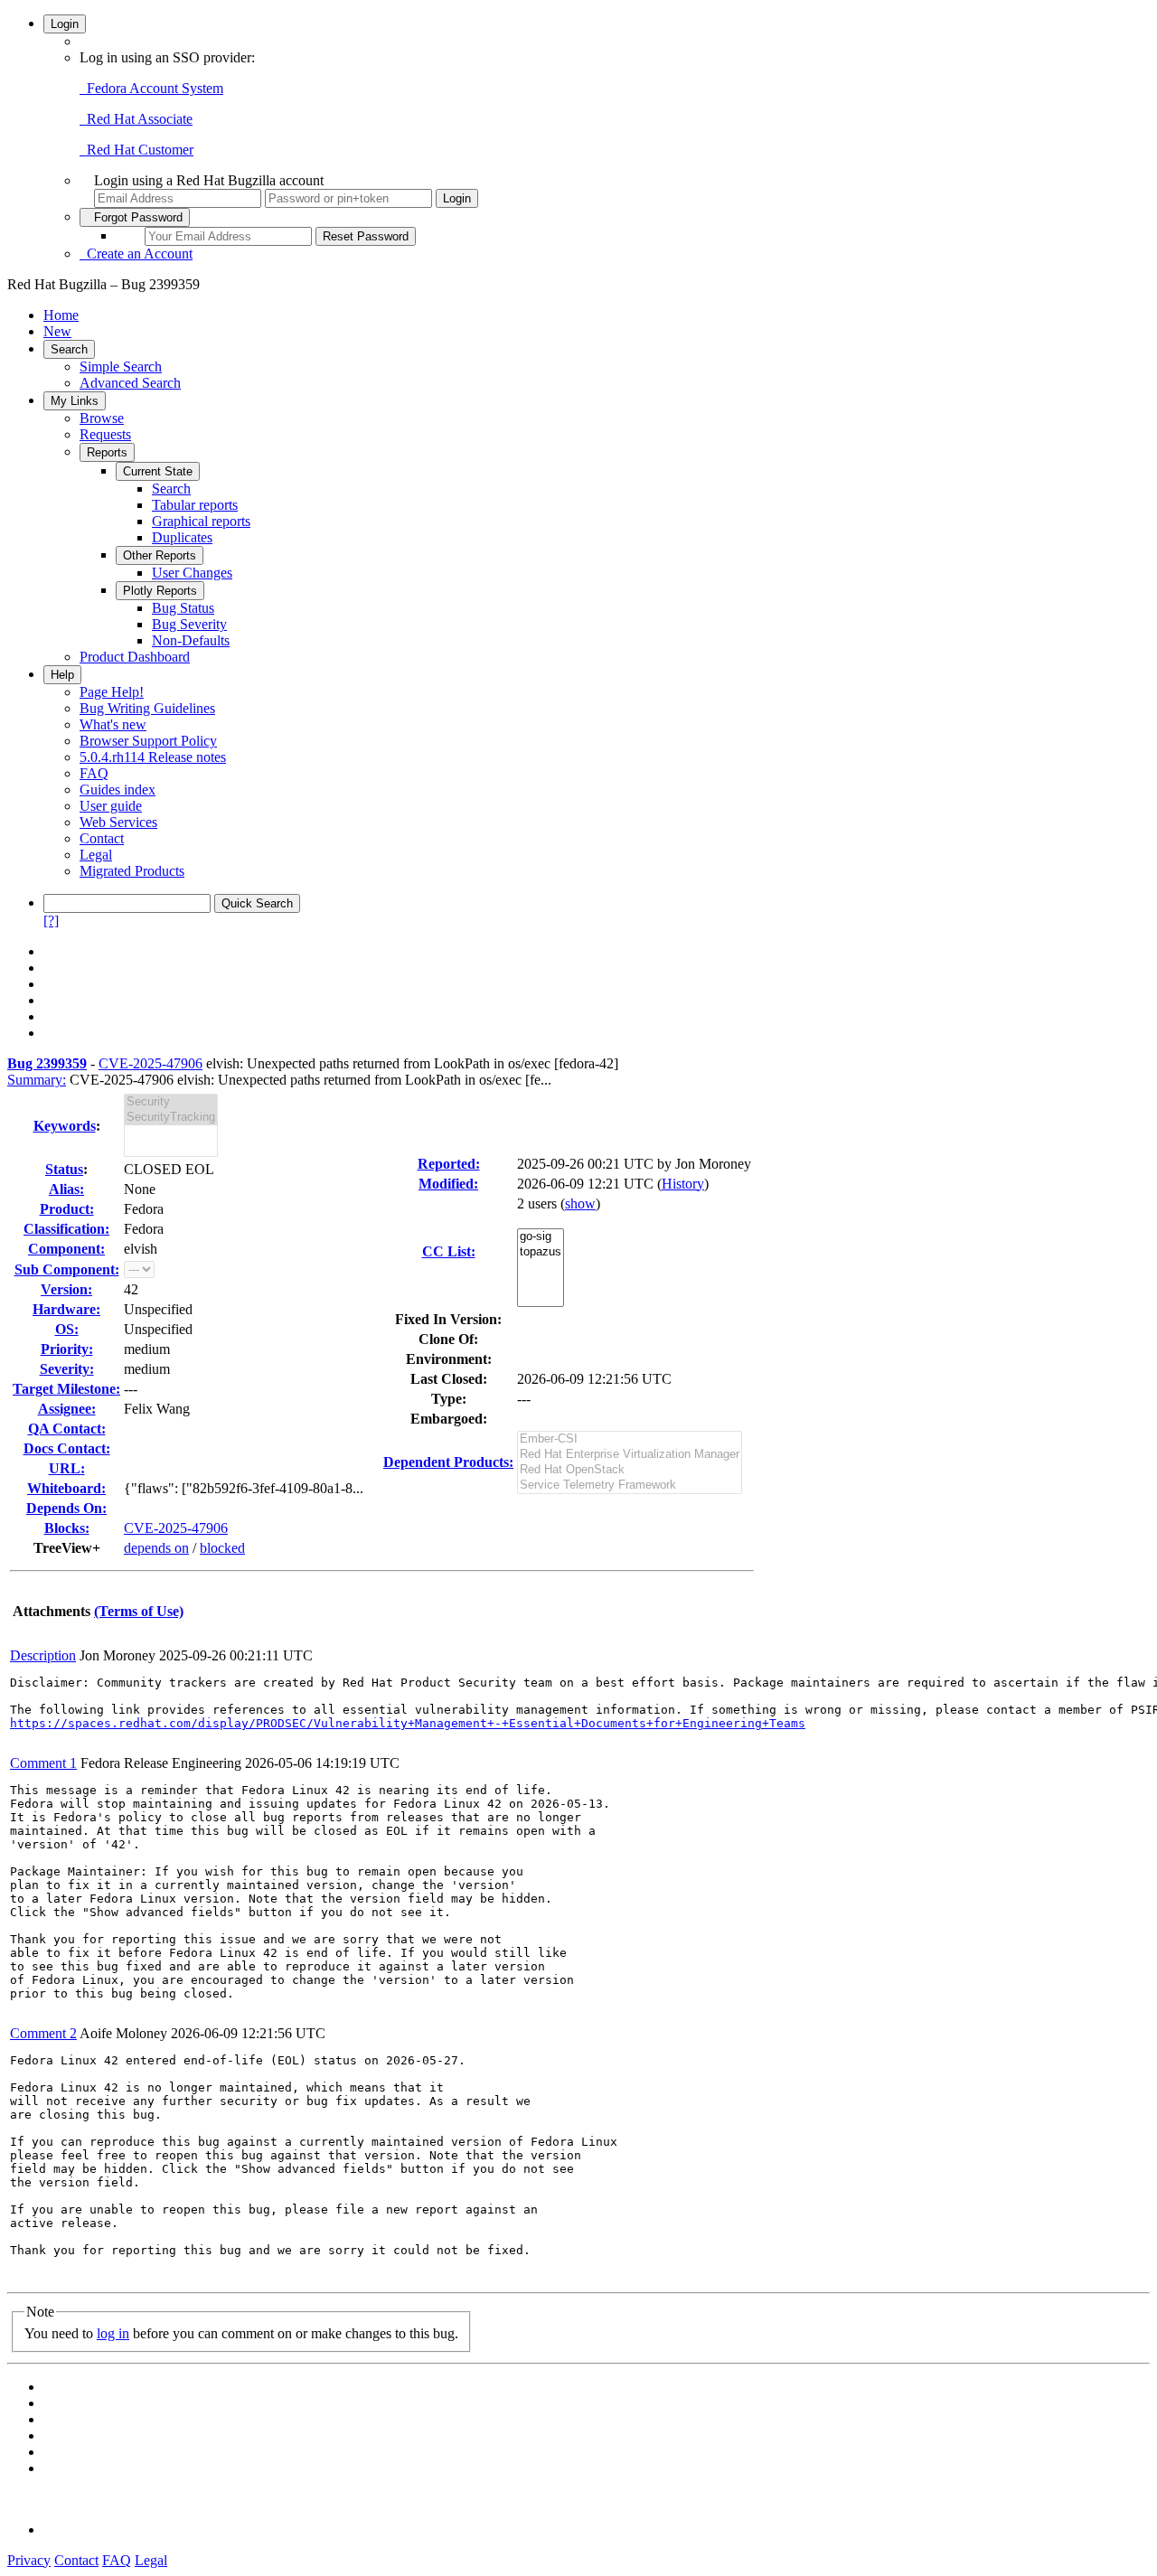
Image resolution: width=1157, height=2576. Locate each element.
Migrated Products (132, 871)
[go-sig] (541, 1237)
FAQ (94, 773)
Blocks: (67, 1528)
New (57, 331)
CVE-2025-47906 (151, 1063)
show (580, 1203)
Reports (107, 452)
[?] (51, 921)
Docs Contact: (67, 1448)
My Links (75, 401)
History (683, 1184)
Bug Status (183, 608)
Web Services (118, 822)
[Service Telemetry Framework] (630, 1485)
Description (43, 1655)
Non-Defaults (191, 640)
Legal (96, 855)
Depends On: (66, 1508)
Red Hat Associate (136, 119)
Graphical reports (201, 521)
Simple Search (121, 367)
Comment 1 (43, 1763)
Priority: (67, 1349)
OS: (67, 1329)
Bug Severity (189, 624)
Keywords (65, 1126)
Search (69, 349)
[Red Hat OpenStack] (630, 1470)
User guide (111, 806)
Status (64, 1169)
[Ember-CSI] (630, 1439)
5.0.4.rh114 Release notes (153, 757)
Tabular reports (195, 505)
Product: (67, 1209)
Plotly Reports (160, 591)
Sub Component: (67, 1269)
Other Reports (160, 555)
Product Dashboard (135, 657)
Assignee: (67, 1409)
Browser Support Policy (148, 741)
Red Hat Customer (136, 150)
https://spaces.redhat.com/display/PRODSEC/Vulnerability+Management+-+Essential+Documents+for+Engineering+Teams (408, 1723)
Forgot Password (135, 217)
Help (62, 675)
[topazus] (541, 1252)
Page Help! (112, 692)
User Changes (192, 573)
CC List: (449, 1251)
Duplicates (182, 537)
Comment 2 (43, 2033)
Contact (102, 838)
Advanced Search (130, 383)
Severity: (67, 1369)
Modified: (448, 1184)
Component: (66, 1249)
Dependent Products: (448, 1462)
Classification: (66, 1229)
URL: (67, 1468)
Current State (158, 471)
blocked (222, 1548)
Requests (105, 434)
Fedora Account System (151, 88)
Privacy (29, 2560)
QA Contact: (67, 1429)
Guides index (118, 790)
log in (113, 2333)
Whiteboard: (66, 1488)
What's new (113, 724)
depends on (156, 1548)
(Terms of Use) (139, 1611)
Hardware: (66, 1309)
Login (65, 24)
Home (61, 315)
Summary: (37, 1080)
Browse (102, 418)
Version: (66, 1289)
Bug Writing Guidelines (147, 708)
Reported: (449, 1164)
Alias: (66, 1189)
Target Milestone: (66, 1389)
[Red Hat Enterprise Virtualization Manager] (630, 1455)
